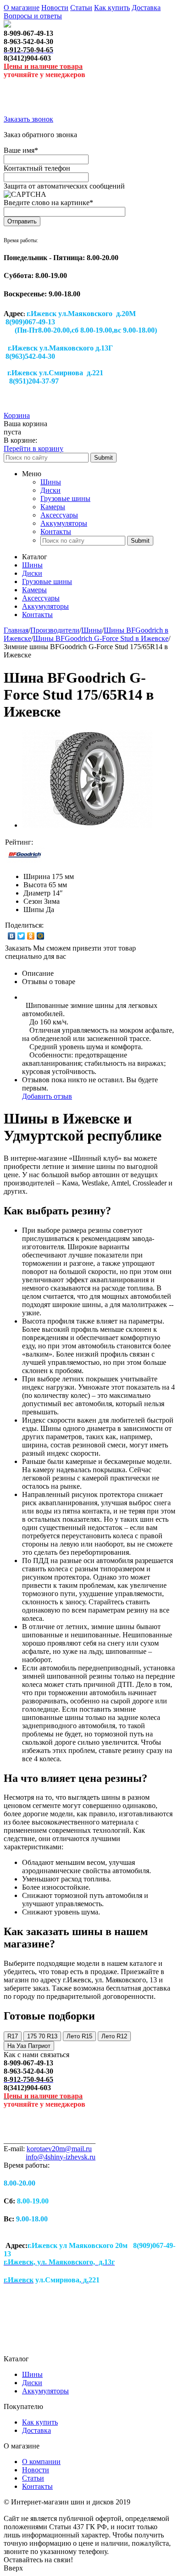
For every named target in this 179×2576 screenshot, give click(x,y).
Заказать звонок (28, 119)
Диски (50, 490)
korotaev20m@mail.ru (59, 2149)
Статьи (81, 8)
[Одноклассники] (31, 936)
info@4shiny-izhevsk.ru (61, 2157)
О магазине (22, 8)
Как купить (112, 8)
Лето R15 (79, 2036)
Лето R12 (114, 2036)
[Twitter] (21, 936)
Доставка (146, 8)
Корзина (17, 415)
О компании (41, 2462)
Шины (51, 482)
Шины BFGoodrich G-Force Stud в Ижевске (101, 638)
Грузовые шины (65, 498)
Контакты (56, 531)
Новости (55, 8)
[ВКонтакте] (12, 936)
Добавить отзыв (47, 1096)
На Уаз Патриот (29, 2046)
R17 (13, 2036)
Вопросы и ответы (33, 16)
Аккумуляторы (64, 523)
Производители (55, 630)
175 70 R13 (42, 2036)
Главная (16, 630)
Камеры (53, 507)
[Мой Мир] (41, 936)
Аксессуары (59, 515)
